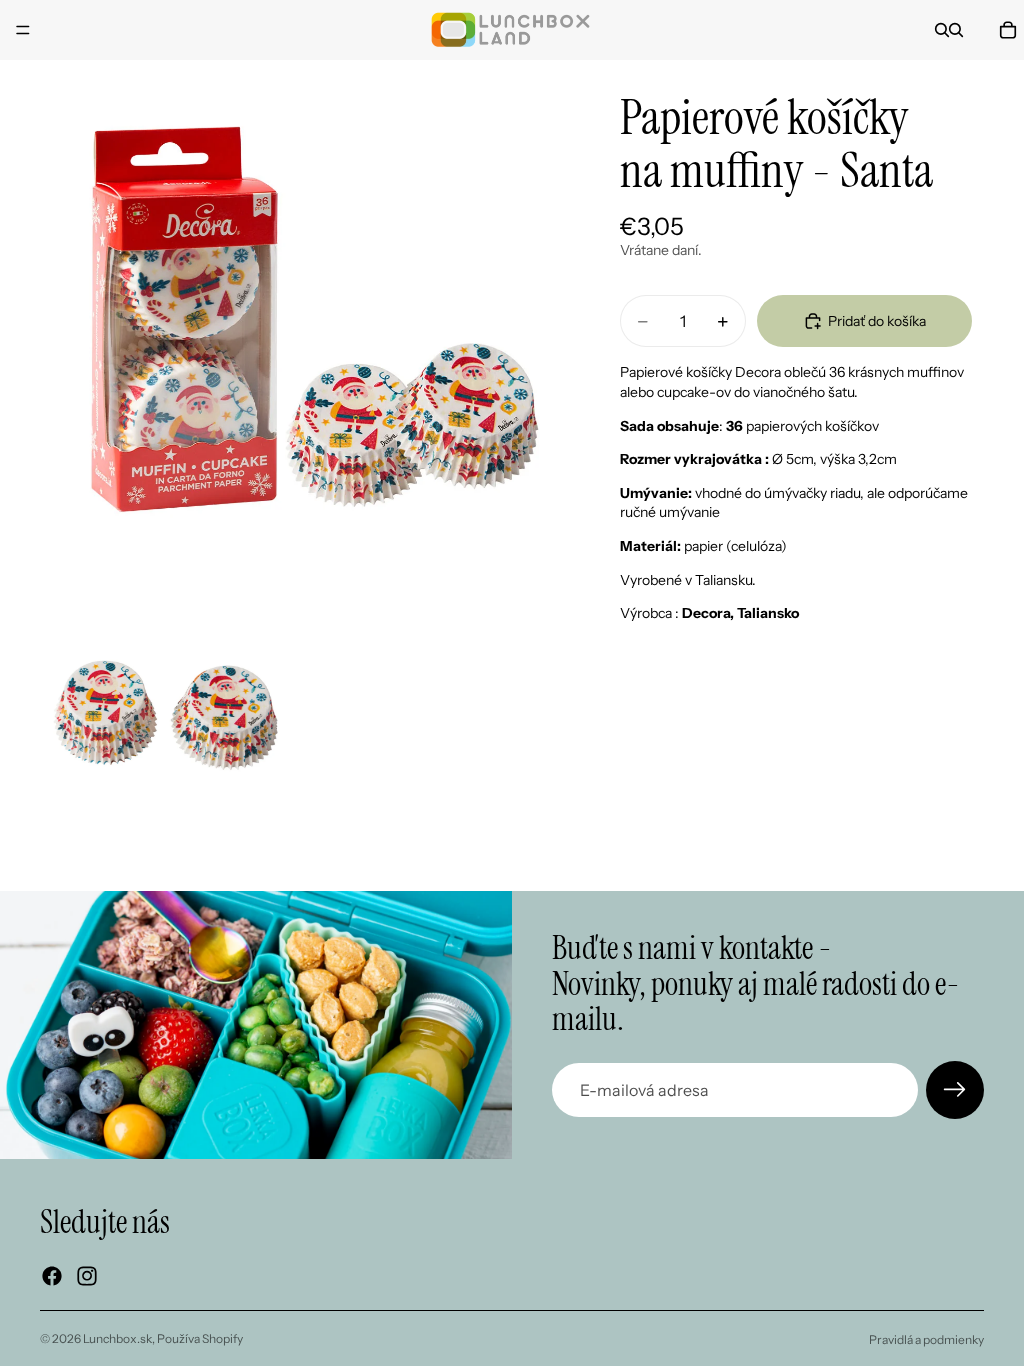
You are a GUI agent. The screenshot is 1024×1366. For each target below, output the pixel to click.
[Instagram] (87, 1276)
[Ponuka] (23, 30)
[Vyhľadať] (942, 30)
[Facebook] (52, 1276)
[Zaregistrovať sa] (955, 1090)
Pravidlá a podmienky (926, 1339)
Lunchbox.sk (117, 1338)
